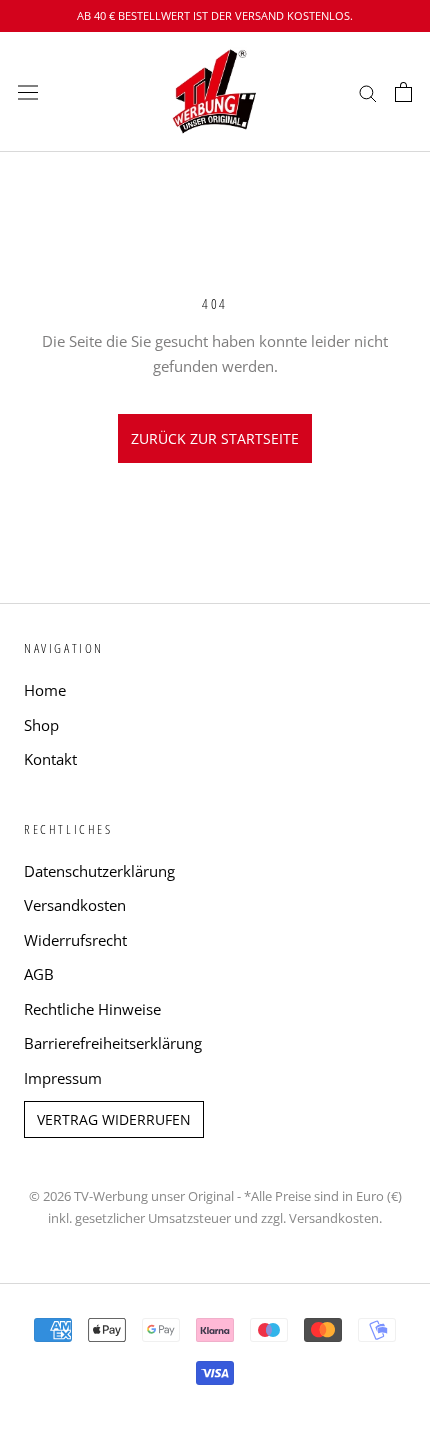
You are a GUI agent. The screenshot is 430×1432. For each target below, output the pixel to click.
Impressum (63, 1078)
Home (45, 690)
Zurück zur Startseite (215, 438)
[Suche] (368, 91)
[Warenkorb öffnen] (403, 92)
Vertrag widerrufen (114, 1119)
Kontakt (50, 759)
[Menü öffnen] (28, 92)
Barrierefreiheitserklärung (113, 1043)
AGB (39, 974)
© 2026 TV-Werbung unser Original (131, 1196)
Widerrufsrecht (75, 940)
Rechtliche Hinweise (92, 1009)
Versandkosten (75, 905)
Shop (41, 725)
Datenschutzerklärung (99, 871)
